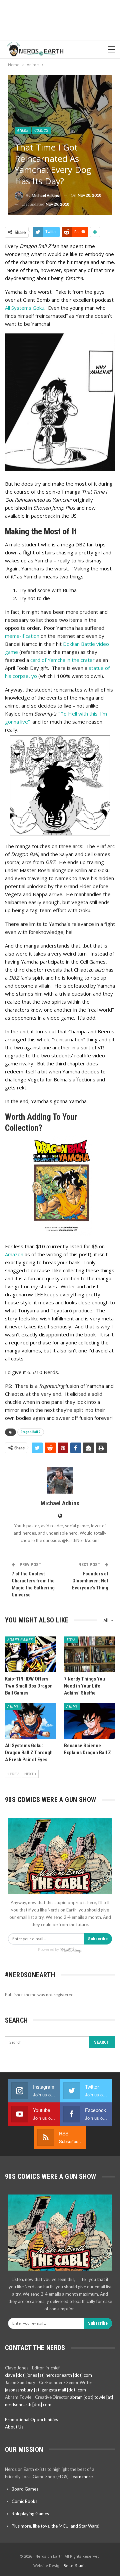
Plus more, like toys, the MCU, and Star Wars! (56, 2526)
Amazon (14, 1254)
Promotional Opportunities (31, 2419)
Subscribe (98, 1939)
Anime (23, 131)
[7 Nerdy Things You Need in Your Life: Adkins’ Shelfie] (89, 1654)
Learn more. (82, 2477)
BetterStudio (75, 2565)
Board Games (20, 1640)
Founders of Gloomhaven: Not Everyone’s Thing (90, 1581)
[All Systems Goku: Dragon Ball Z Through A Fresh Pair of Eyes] (30, 1721)
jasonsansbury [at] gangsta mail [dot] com (45, 2390)
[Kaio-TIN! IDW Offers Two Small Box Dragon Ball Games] (30, 1654)
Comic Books (24, 2501)
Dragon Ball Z (31, 1432)
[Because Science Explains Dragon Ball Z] (89, 1721)
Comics (41, 131)
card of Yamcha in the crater (62, 660)
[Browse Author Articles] (60, 1480)
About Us (14, 2427)
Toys (71, 1640)
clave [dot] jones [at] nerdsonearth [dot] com (48, 2375)
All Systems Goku (25, 308)
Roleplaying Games (30, 2514)
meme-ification (22, 636)
